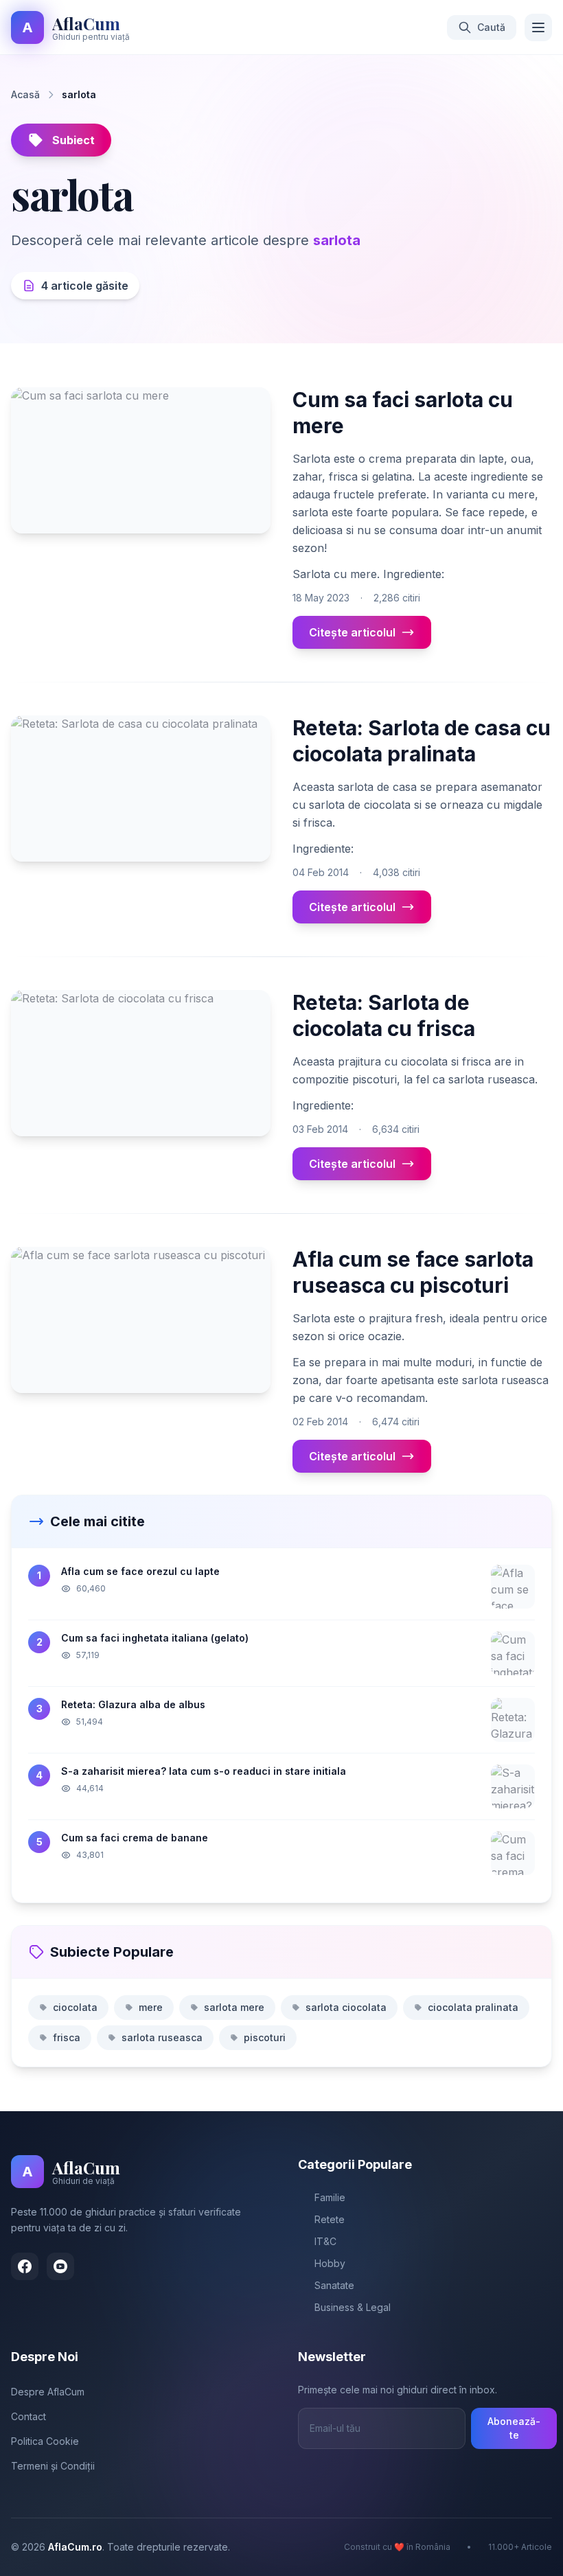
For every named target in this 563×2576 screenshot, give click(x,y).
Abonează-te (514, 2428)
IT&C (325, 2241)
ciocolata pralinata (473, 2007)
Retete (330, 2219)
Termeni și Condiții (53, 2466)
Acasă (25, 94)
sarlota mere (234, 2007)
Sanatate (334, 2285)
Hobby (330, 2263)
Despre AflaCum (48, 2392)
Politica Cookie (45, 2441)
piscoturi (265, 2037)
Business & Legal (353, 2307)
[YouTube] (60, 2266)
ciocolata (75, 2007)
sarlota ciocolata (346, 2007)
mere (151, 2007)
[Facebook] (25, 2266)
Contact (28, 2416)
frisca (67, 2037)
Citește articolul (352, 632)
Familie (330, 2197)
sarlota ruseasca (162, 2037)
